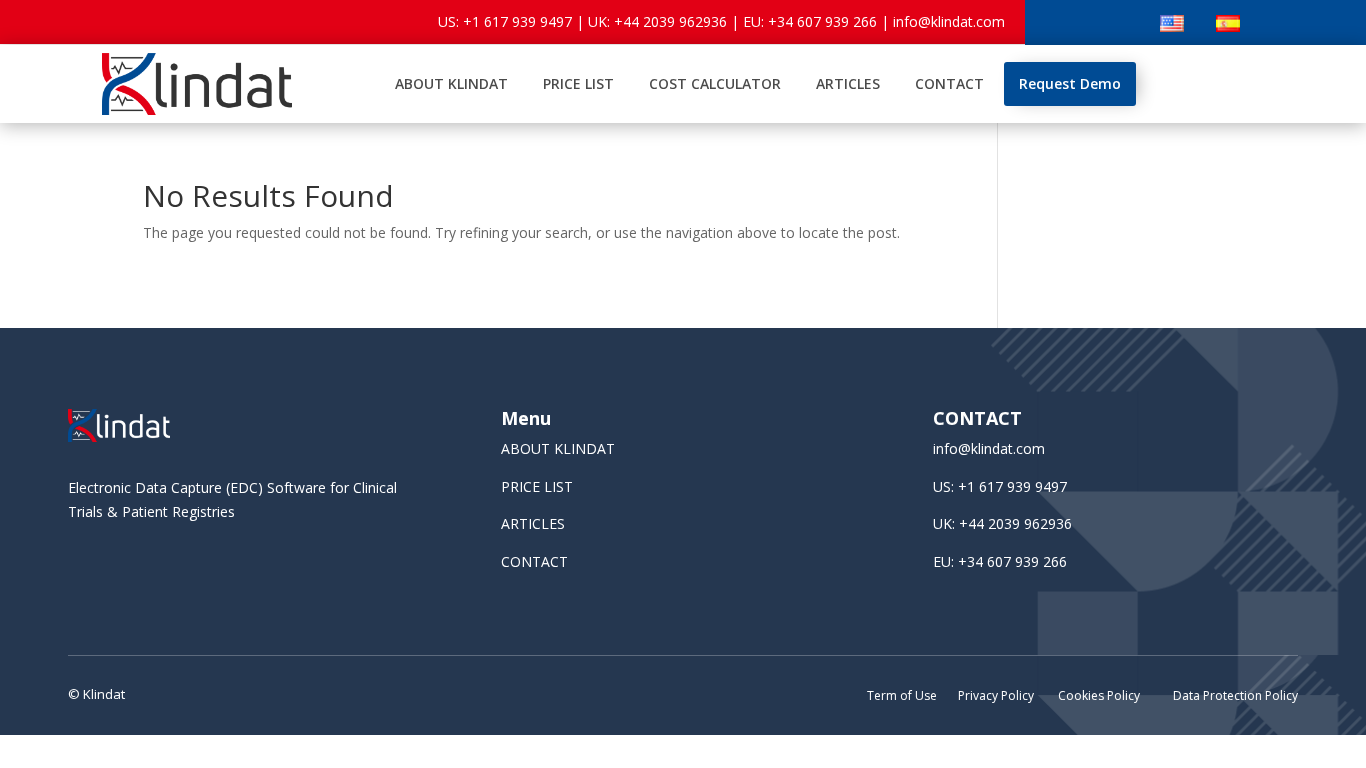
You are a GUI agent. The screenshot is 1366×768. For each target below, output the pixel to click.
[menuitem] (451, 84)
